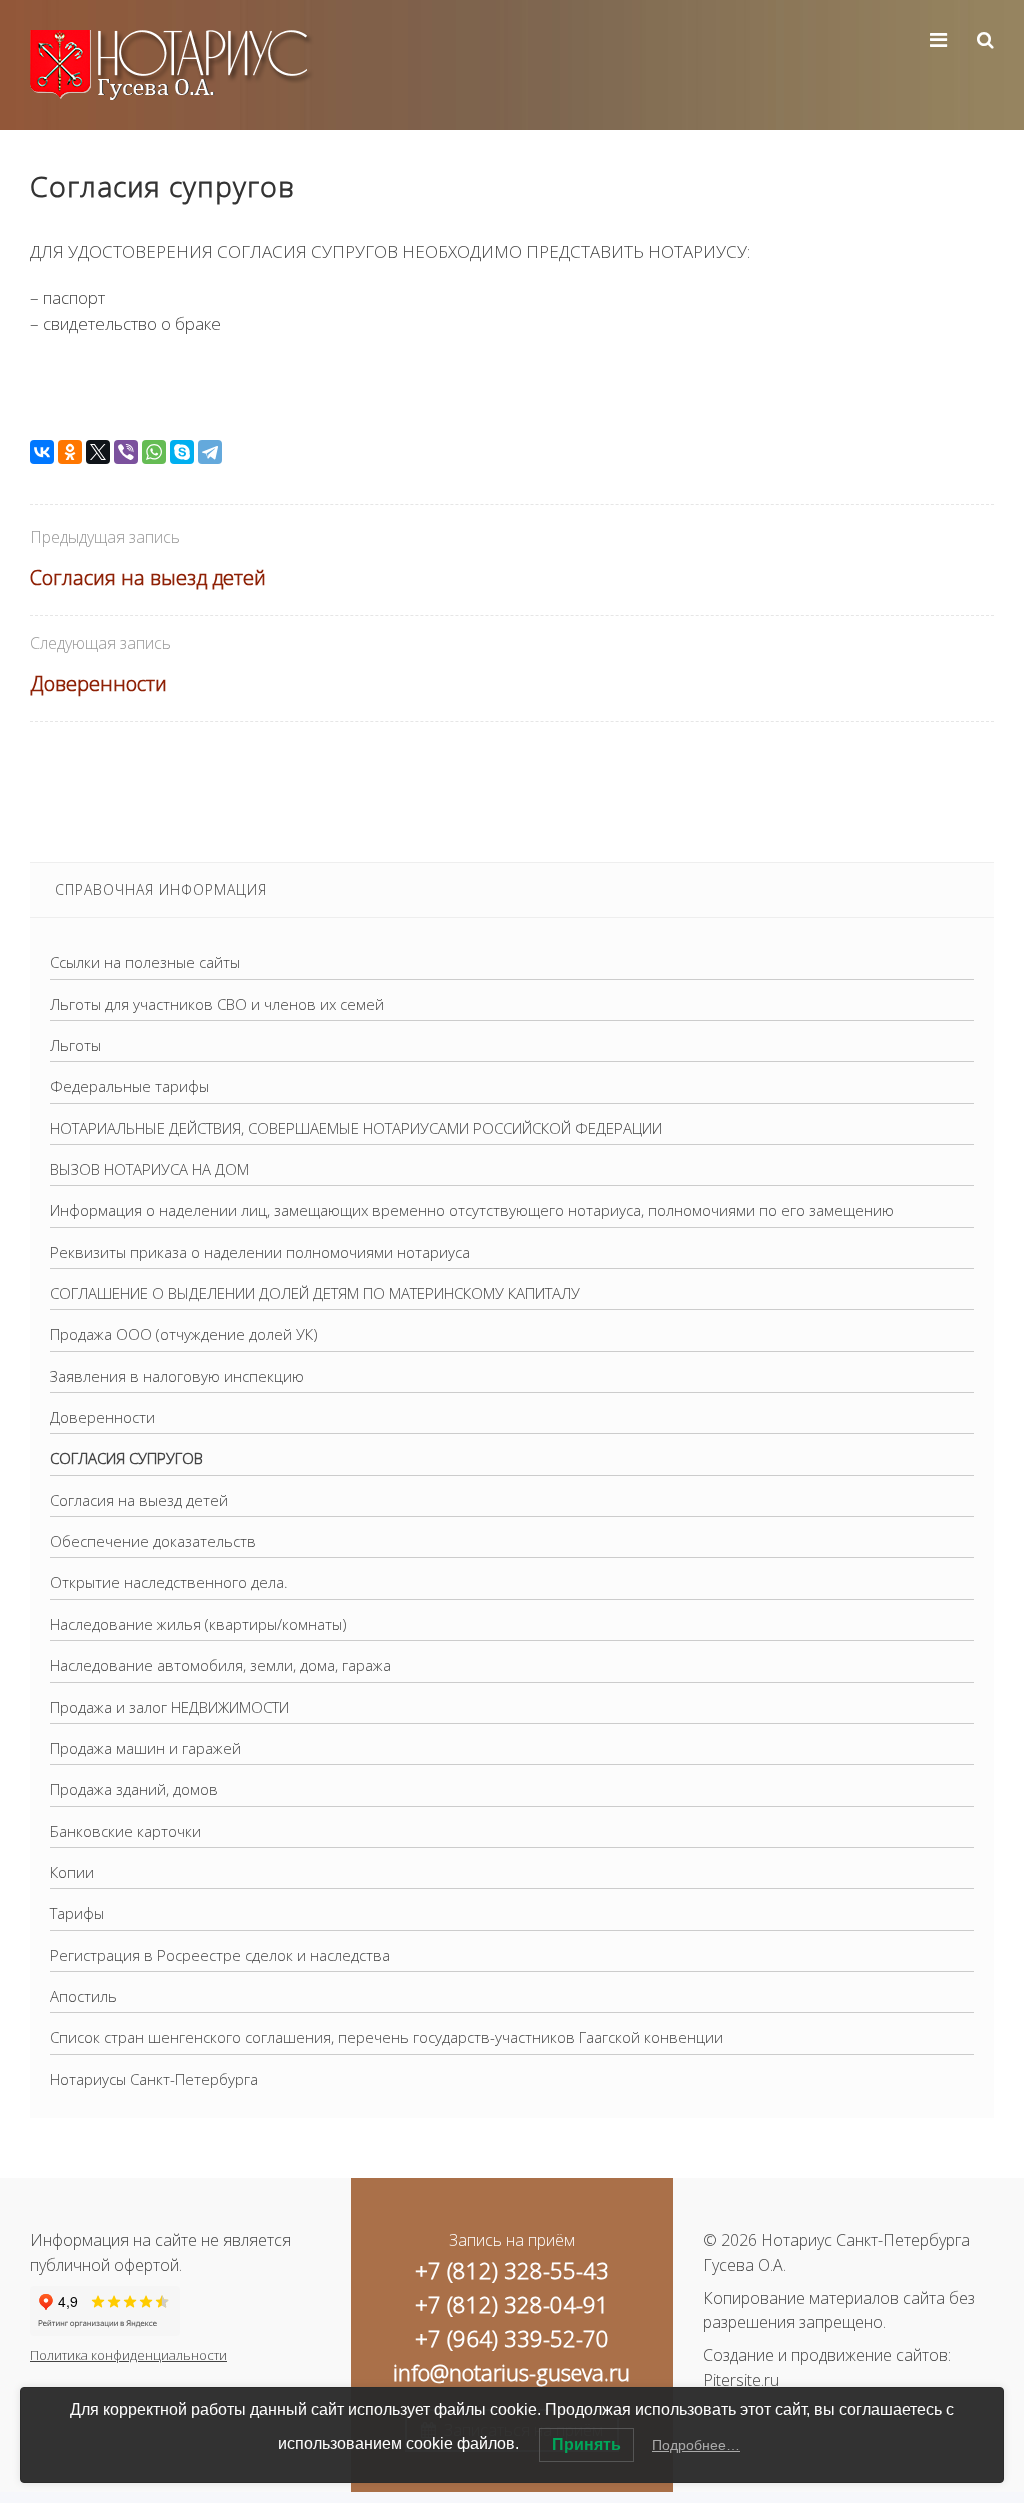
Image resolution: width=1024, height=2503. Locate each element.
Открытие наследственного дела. (169, 1582)
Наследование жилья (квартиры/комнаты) (198, 1624)
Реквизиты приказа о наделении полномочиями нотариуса (260, 1252)
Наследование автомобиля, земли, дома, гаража (220, 1665)
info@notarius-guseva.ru (511, 2372)
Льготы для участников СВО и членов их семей (217, 1004)
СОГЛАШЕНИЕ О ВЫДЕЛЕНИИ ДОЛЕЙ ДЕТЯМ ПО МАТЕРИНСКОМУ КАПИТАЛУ (315, 1293)
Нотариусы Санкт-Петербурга (154, 2079)
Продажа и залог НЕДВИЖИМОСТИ (169, 1707)
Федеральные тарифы (129, 1086)
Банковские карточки (125, 1831)
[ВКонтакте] (42, 452)
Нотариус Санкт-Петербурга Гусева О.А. (180, 65)
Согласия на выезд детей (148, 577)
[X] (98, 452)
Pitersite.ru (741, 2380)
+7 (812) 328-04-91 (512, 2304)
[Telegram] (210, 452)
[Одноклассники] (70, 452)
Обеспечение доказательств (153, 1541)
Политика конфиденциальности (128, 2355)
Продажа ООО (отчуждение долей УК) (184, 1334)
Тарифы (77, 1913)
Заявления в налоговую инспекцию (177, 1376)
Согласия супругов (126, 1458)
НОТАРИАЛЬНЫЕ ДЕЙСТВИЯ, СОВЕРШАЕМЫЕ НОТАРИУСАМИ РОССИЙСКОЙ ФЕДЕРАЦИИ (356, 1128)
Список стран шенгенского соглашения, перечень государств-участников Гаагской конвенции (386, 2037)
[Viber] (126, 452)
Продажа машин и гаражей (145, 1748)
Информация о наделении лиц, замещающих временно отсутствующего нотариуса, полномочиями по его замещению (472, 1210)
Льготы (75, 1045)
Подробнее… (696, 2445)
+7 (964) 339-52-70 (512, 2338)
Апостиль (83, 1996)
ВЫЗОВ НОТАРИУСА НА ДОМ (149, 1169)
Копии (72, 1872)
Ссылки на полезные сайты (145, 962)
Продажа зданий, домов (134, 1789)
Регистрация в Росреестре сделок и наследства (220, 1955)
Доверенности (98, 683)
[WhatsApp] (154, 452)
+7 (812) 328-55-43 (512, 2270)
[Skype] (182, 452)
